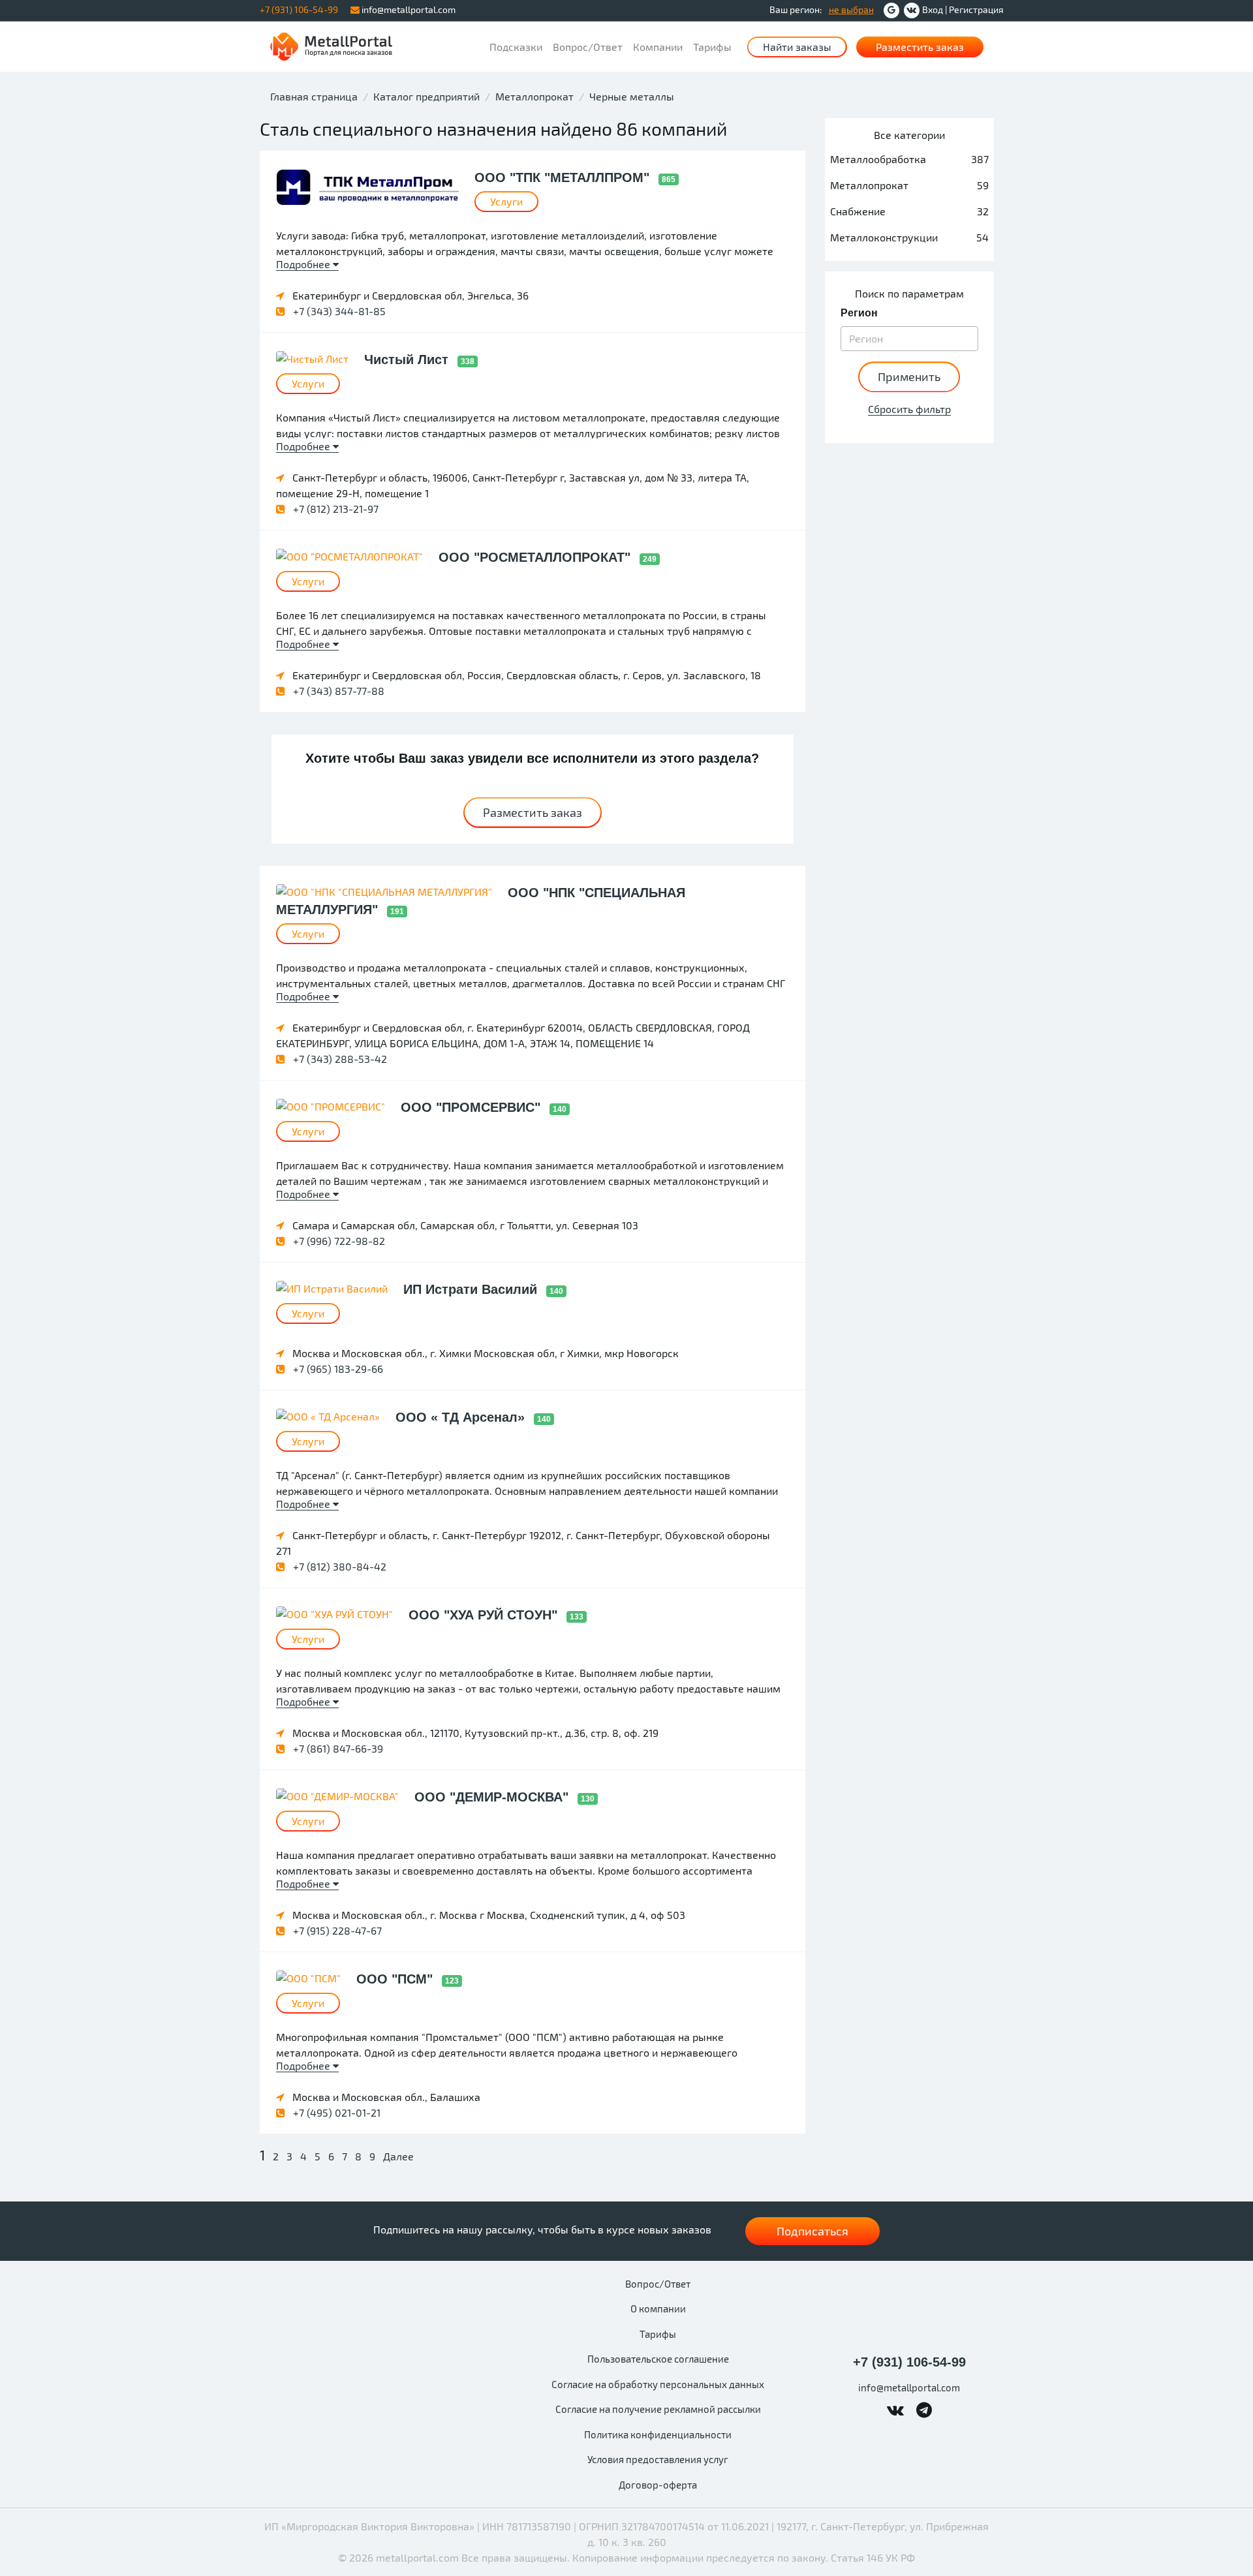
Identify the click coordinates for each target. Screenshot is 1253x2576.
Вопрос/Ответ (588, 47)
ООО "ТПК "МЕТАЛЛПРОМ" (564, 177)
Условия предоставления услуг (658, 2459)
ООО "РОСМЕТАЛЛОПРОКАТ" (536, 557)
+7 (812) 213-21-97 (334, 509)
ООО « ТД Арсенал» (462, 1417)
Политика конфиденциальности (658, 2434)
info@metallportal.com (408, 9)
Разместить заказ (920, 47)
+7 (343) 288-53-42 (339, 1059)
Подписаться (812, 2231)
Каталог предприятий (426, 96)
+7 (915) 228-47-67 (336, 1930)
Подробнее (304, 264)
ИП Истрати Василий (472, 1289)
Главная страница (314, 96)
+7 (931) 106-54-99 (909, 2362)
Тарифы (712, 47)
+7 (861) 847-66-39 (337, 1748)
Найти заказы (797, 47)
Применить (909, 376)
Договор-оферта (658, 2485)
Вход (933, 9)
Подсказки (516, 47)
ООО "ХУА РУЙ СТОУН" (485, 1615)
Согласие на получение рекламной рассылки (658, 2409)
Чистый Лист (408, 360)
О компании (658, 2308)
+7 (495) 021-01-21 (335, 2112)
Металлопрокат (534, 96)
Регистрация (976, 9)
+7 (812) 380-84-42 (338, 1566)
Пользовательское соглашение (658, 2359)
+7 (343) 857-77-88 (337, 691)
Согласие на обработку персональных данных (658, 2384)
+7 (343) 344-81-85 (338, 311)
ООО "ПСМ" (396, 1979)
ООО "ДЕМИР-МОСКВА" (493, 1797)
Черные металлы (632, 96)
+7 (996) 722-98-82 (338, 1241)
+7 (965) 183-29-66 (337, 1369)
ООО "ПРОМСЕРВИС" (472, 1107)
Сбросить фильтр (909, 409)
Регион (859, 313)
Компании (658, 47)
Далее (398, 2156)
